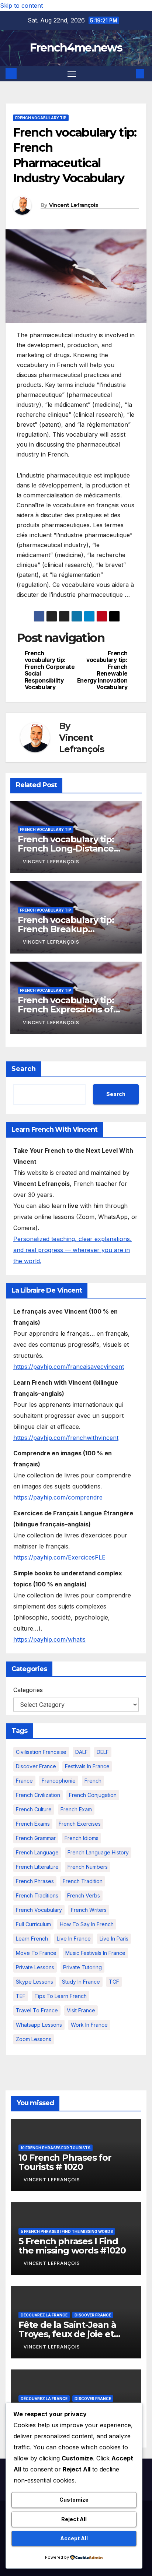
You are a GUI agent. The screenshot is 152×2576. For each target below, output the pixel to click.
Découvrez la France (44, 2315)
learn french (32, 1939)
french (93, 1781)
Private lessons (35, 1967)
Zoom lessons (34, 2039)
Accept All (74, 2538)
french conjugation (93, 1795)
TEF (21, 1996)
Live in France (74, 1939)
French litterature (37, 1867)
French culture (34, 1809)
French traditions (37, 1895)
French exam (76, 1809)
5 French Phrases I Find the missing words (67, 2231)
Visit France (81, 2010)
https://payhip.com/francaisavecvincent (69, 1367)
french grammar (36, 1838)
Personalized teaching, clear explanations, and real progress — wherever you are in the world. (72, 1250)
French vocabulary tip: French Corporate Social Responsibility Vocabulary (50, 670)
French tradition (83, 1881)
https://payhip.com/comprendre (58, 1497)
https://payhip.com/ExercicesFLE (59, 1557)
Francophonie (59, 1781)
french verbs (84, 1895)
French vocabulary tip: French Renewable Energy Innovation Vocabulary (102, 670)
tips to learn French (61, 1996)
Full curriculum (33, 1924)
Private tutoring (82, 1967)
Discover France (36, 1766)
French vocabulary (39, 1910)
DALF (82, 1752)
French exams (33, 1824)
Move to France (36, 1953)
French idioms (82, 1838)
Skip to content (21, 6)
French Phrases (35, 1881)
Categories (28, 1690)
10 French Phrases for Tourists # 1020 (65, 2162)
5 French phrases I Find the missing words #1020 (72, 2246)
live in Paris (114, 1939)
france (24, 1781)
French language (37, 1852)
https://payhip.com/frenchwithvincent (66, 1438)
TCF (114, 1982)
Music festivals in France (95, 1953)
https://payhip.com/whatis (49, 1639)
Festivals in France (87, 1766)
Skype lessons (34, 1982)
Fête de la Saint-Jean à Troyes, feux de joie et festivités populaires (67, 2334)
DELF (103, 1752)
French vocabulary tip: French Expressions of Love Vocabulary (66, 1009)
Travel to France (37, 2010)
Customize (74, 2500)
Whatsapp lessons (39, 2025)
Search (24, 1069)
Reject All (74, 2519)
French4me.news (76, 48)
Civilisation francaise (41, 1752)
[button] (129, 74)
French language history (98, 1852)
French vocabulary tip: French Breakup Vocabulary (66, 929)
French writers (89, 1910)
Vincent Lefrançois (73, 205)
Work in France (89, 2025)
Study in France (81, 1982)
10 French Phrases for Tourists (56, 2148)
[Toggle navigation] (72, 74)
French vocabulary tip (41, 118)
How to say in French (87, 1924)
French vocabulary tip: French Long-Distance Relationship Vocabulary (70, 848)
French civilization (38, 1795)
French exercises (80, 1824)
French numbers (88, 1867)
